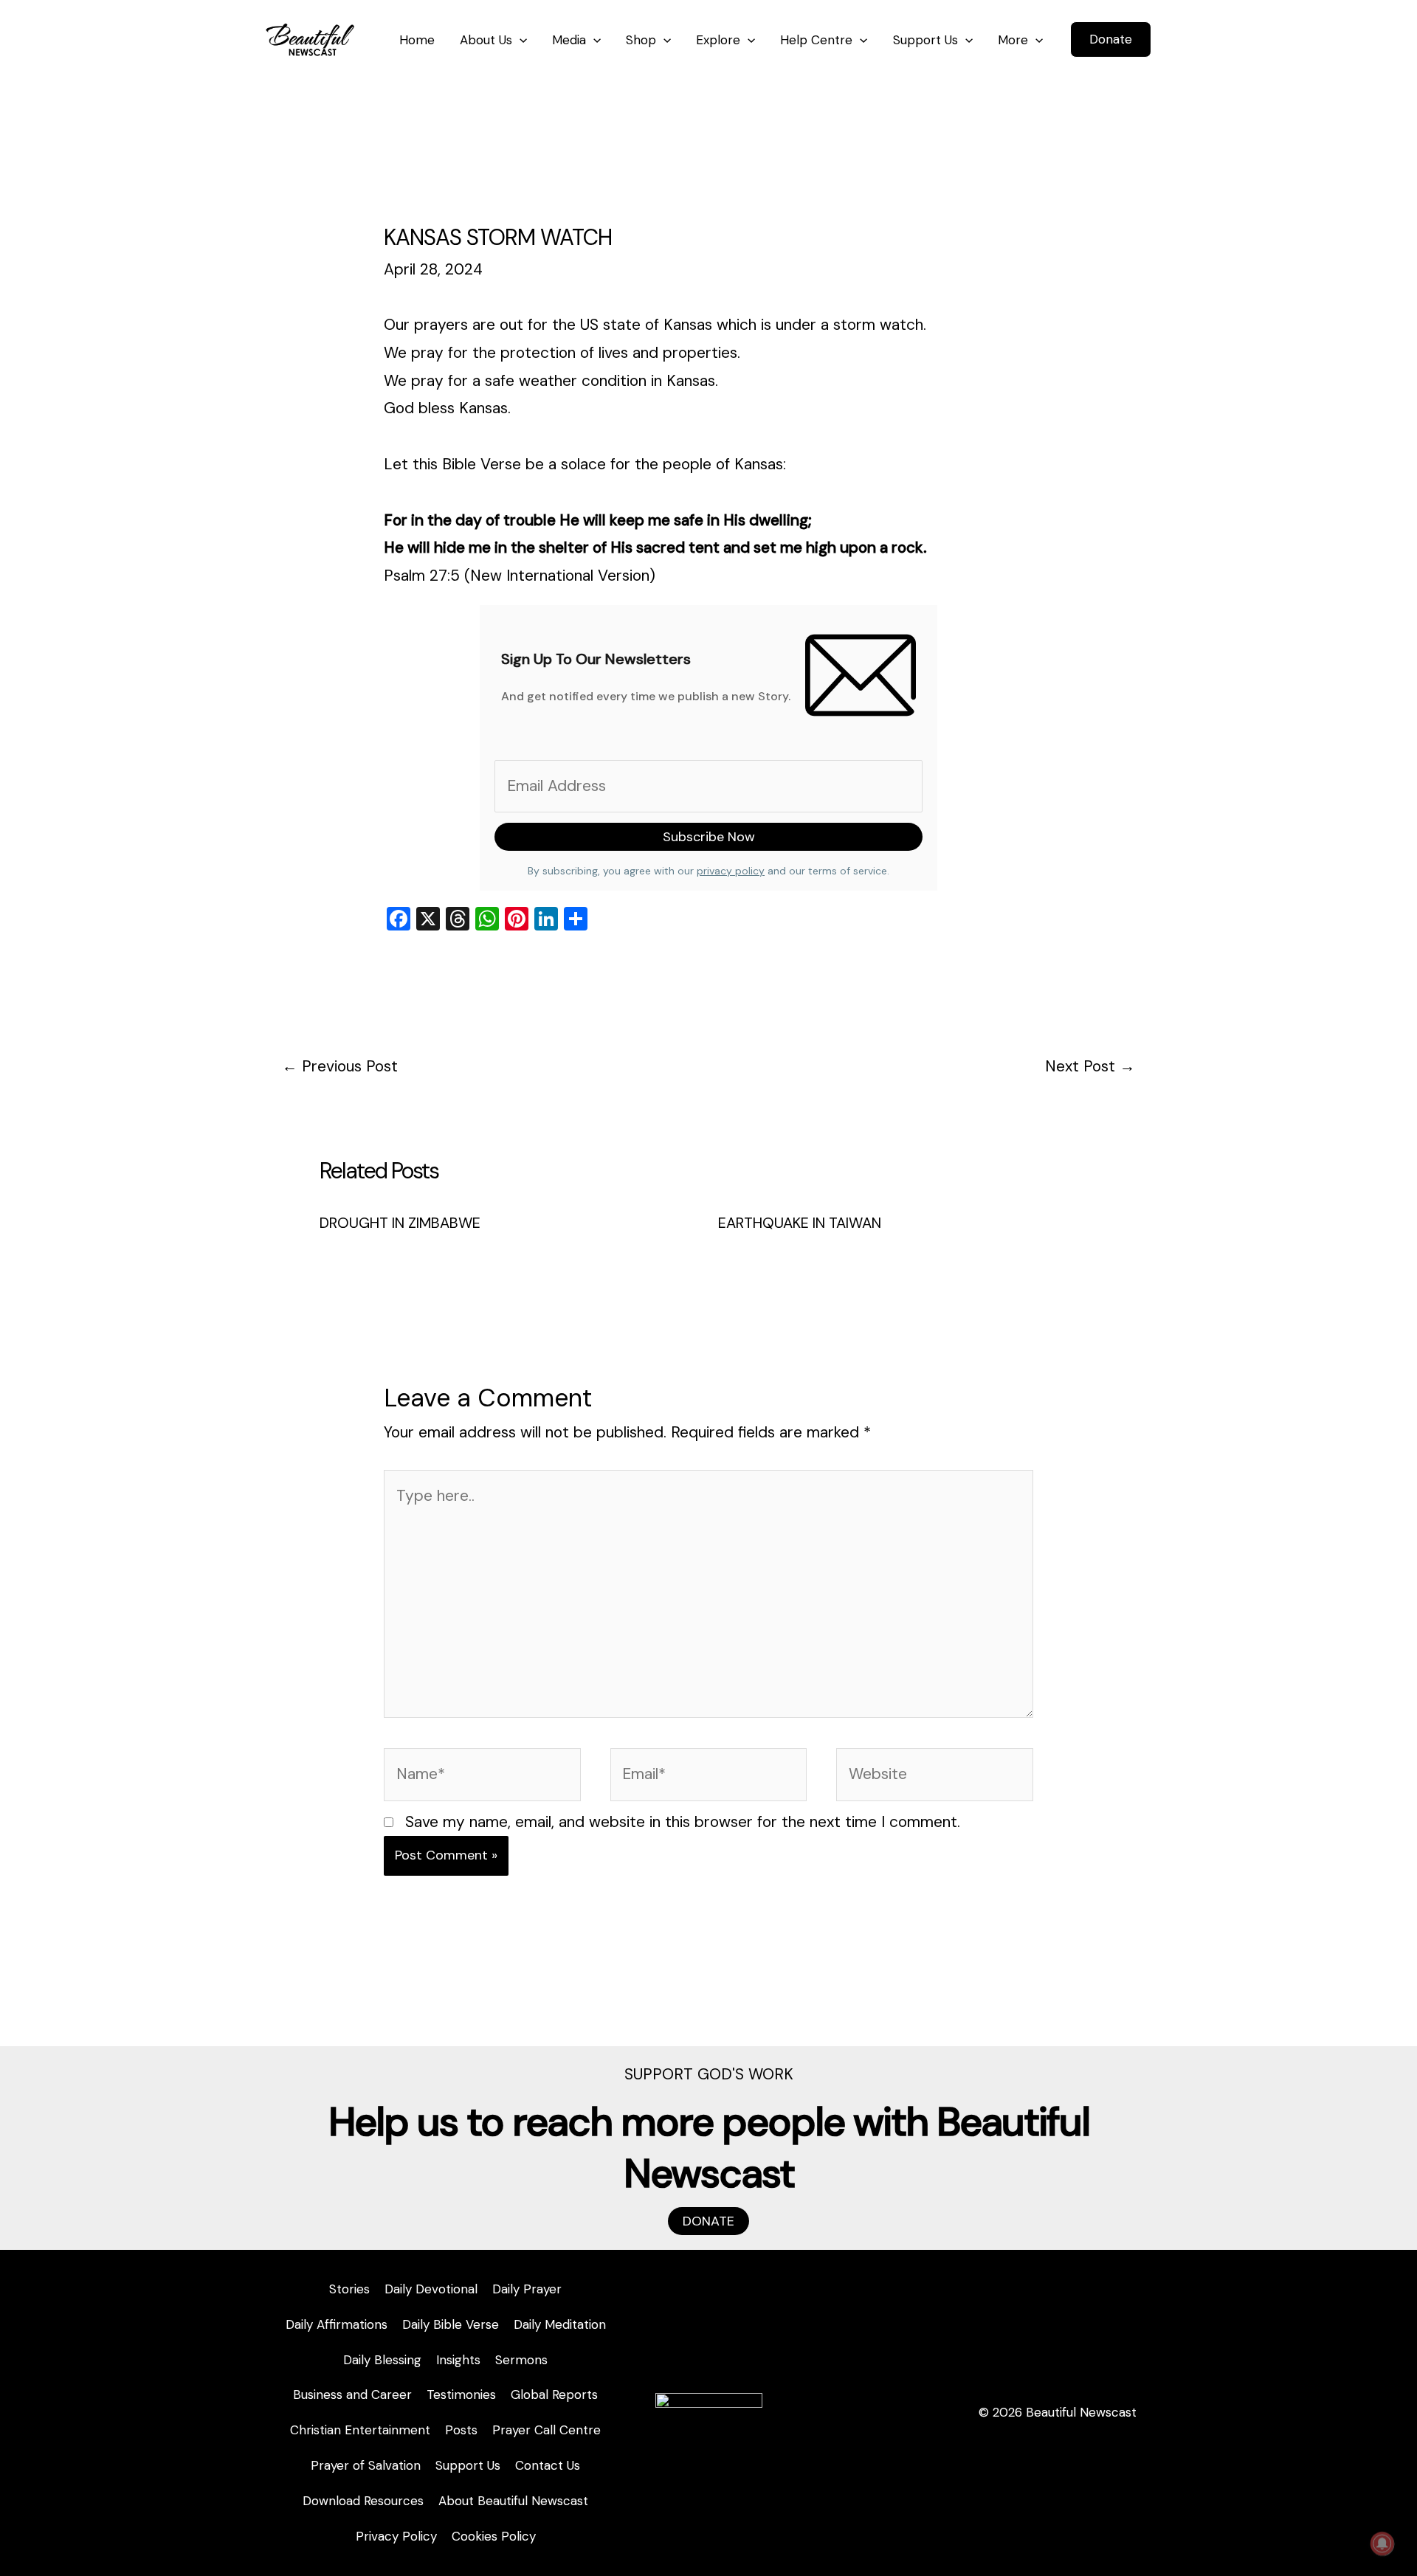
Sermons (521, 2360)
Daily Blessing (382, 2360)
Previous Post (340, 1066)
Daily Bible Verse (451, 2324)
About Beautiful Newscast (513, 2501)
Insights (458, 2360)
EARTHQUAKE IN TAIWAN (800, 1223)
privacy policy (731, 871)
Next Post (1090, 1066)
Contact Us (548, 2465)
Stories (349, 2289)
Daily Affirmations (337, 2324)
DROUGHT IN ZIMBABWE (400, 1223)
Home (417, 40)
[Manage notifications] (1382, 2544)
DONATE (708, 2221)
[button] (1111, 39)
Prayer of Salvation (366, 2465)
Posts (461, 2430)
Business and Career (352, 2394)
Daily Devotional (431, 2289)
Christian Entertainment (360, 2430)
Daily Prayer (527, 2289)
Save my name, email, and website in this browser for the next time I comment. (683, 1822)
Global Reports (554, 2394)
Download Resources (363, 2501)
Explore (718, 40)
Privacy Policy (396, 2536)
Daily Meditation (560, 2324)
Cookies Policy (494, 2536)
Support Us (925, 40)
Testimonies (461, 2394)
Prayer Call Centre (547, 2430)
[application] (520, 40)
